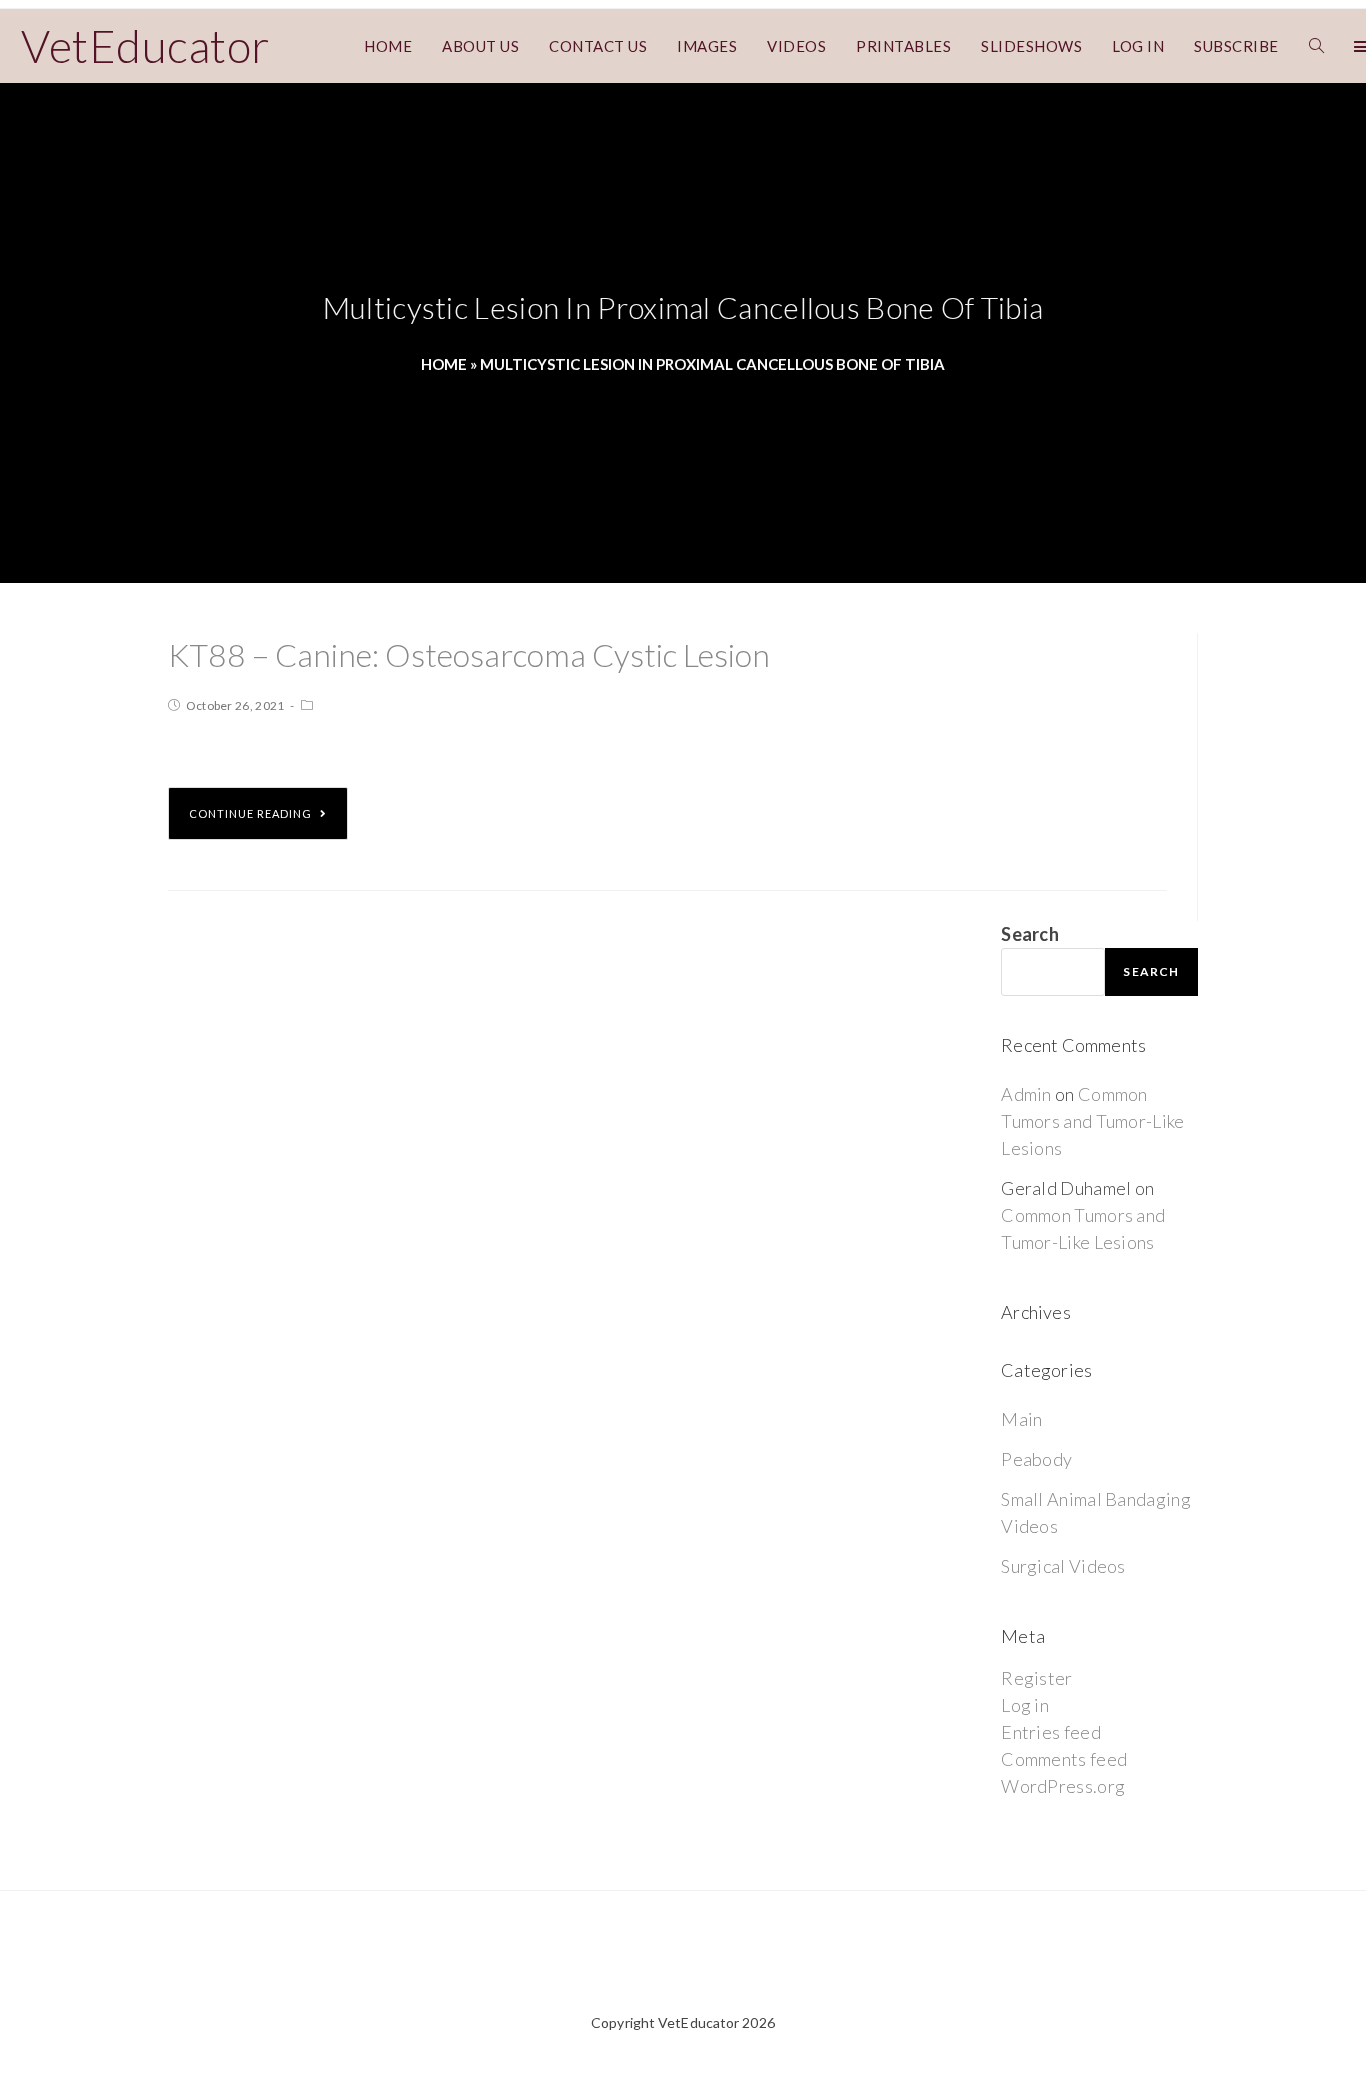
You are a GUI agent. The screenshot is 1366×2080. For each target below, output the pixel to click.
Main (1021, 1419)
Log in (1025, 1705)
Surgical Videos (1063, 1566)
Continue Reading (250, 813)
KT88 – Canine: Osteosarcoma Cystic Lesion (469, 654)
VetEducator (145, 46)
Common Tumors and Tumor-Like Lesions (1092, 1121)
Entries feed (1051, 1732)
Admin (1026, 1094)
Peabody (1036, 1459)
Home (444, 364)
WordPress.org (1063, 1786)
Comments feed (1064, 1759)
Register (1036, 1678)
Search (1030, 934)
